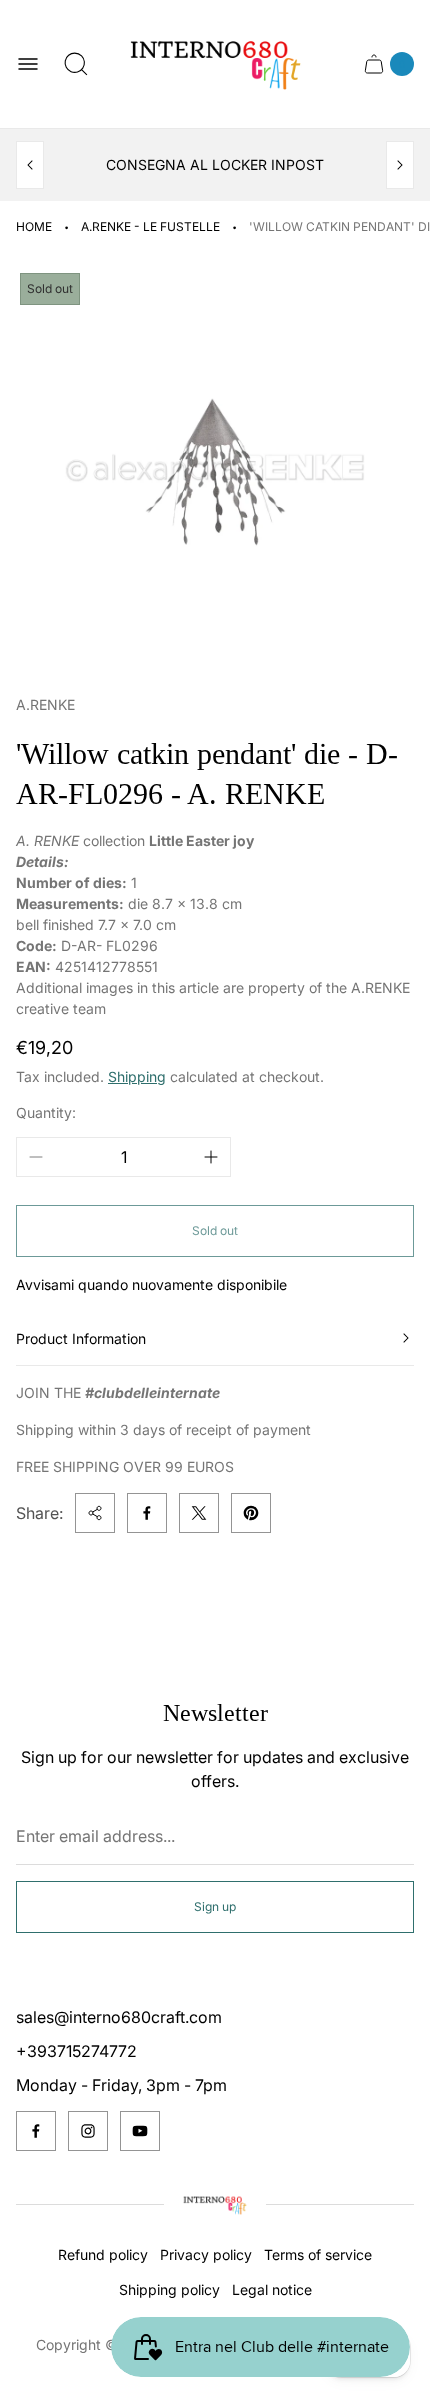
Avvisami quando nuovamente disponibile (151, 1284)
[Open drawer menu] (28, 64)
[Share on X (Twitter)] (199, 1513)
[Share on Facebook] (147, 1513)
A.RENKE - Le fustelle (150, 226)
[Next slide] (400, 165)
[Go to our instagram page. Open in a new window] (88, 2131)
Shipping (137, 1076)
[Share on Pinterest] (251, 1513)
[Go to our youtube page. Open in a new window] (140, 2131)
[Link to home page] (215, 2205)
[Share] (95, 1513)
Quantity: (46, 1112)
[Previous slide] (30, 165)
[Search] (76, 64)
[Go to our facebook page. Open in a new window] (36, 2131)
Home (34, 226)
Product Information (81, 1338)
